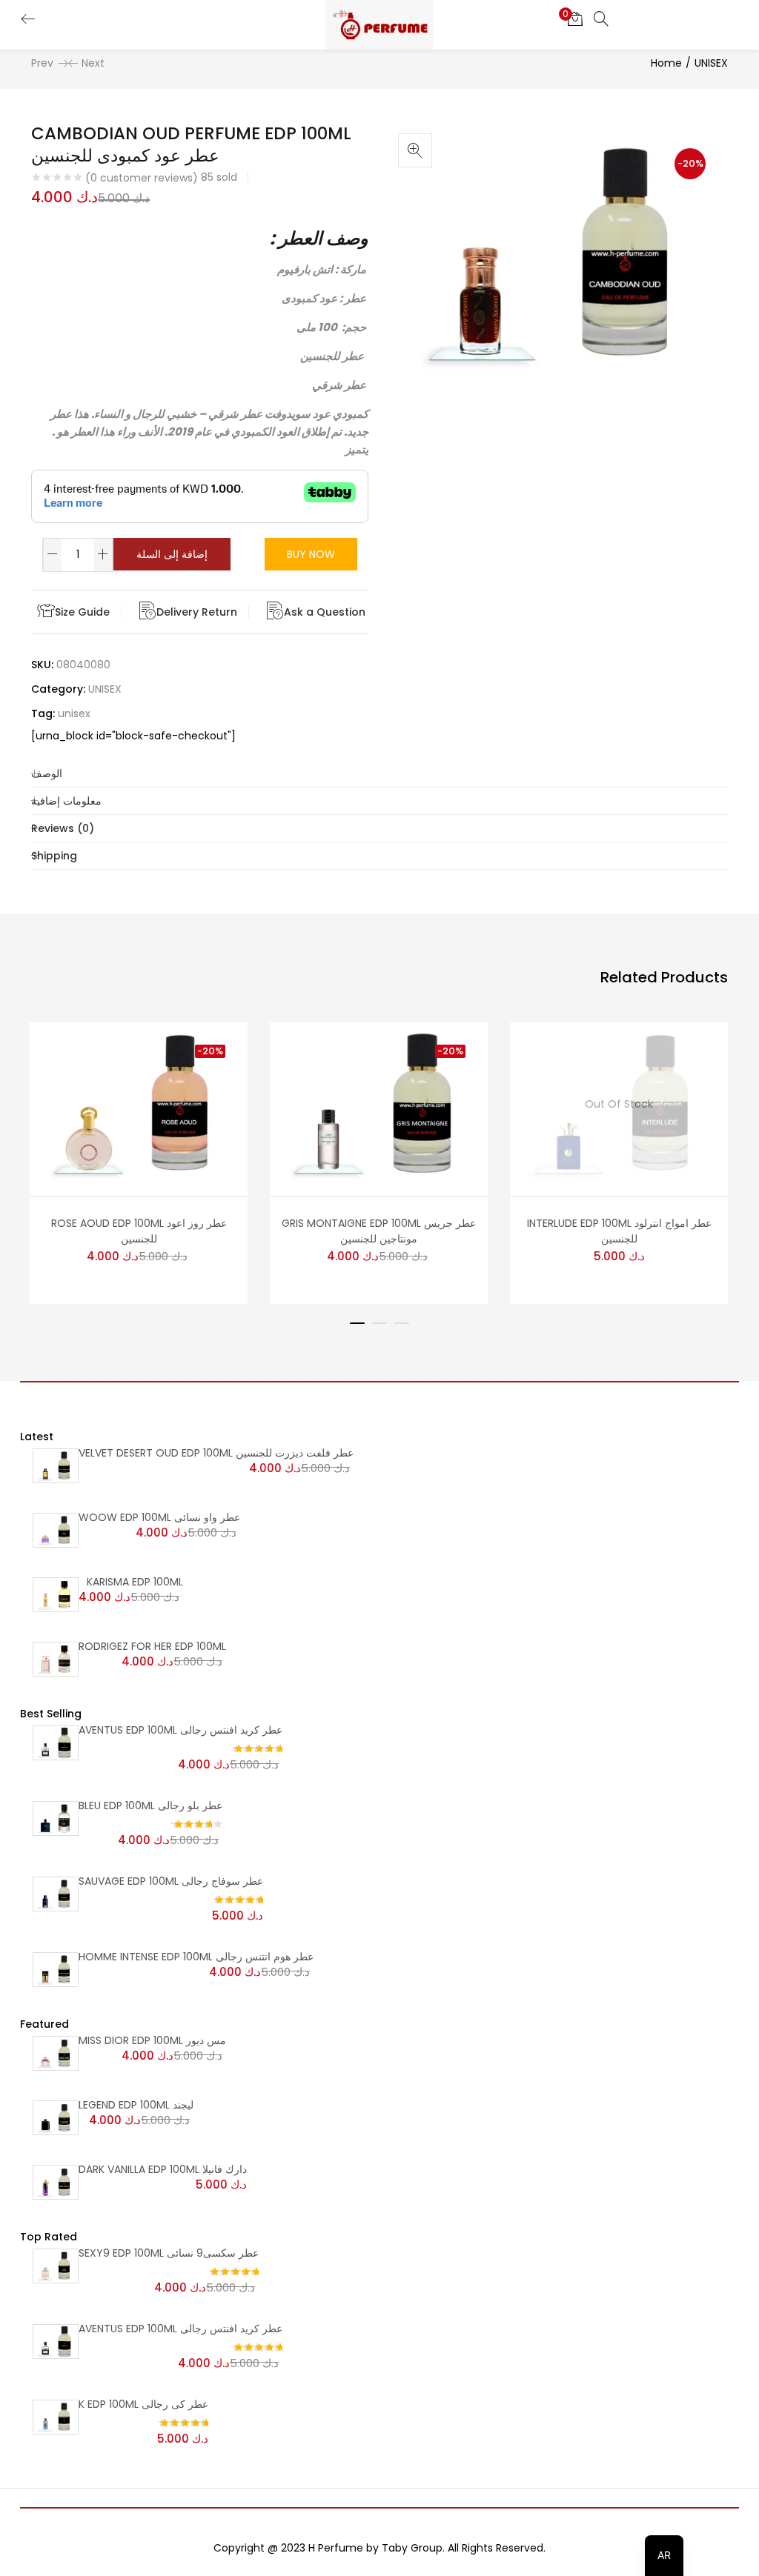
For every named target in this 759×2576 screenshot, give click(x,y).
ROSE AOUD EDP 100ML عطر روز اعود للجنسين (139, 1231)
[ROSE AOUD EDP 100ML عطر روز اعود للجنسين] (139, 1103)
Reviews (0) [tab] (63, 828)
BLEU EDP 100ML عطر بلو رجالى (150, 1805)
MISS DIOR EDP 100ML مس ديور (152, 2040)
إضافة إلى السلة (172, 554)
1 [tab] (357, 1323)
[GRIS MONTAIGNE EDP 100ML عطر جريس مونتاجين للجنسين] (379, 1103)
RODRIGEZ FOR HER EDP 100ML (152, 1646)
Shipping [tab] (54, 856)
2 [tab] (379, 1323)
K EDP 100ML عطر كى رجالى (143, 2404)
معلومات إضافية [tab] (66, 801)
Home (666, 63)
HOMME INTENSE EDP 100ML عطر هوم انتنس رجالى (196, 1957)
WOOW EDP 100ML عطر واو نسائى (159, 1517)
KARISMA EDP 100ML (135, 1582)
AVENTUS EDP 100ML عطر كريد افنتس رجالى (180, 1730)
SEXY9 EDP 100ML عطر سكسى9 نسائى (169, 2253)
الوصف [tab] (47, 773)
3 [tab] (402, 1323)
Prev (42, 63)
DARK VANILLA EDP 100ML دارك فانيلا (163, 2169)
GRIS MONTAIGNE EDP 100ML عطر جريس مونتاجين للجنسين (379, 1231)
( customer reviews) (142, 178)
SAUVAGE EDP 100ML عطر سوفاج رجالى (171, 1881)
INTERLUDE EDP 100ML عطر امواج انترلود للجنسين (619, 1231)
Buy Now (311, 554)
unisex (74, 713)
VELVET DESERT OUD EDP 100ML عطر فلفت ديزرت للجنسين (216, 1453)
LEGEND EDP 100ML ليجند (136, 2105)
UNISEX (711, 63)
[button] (575, 19)
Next (93, 63)
